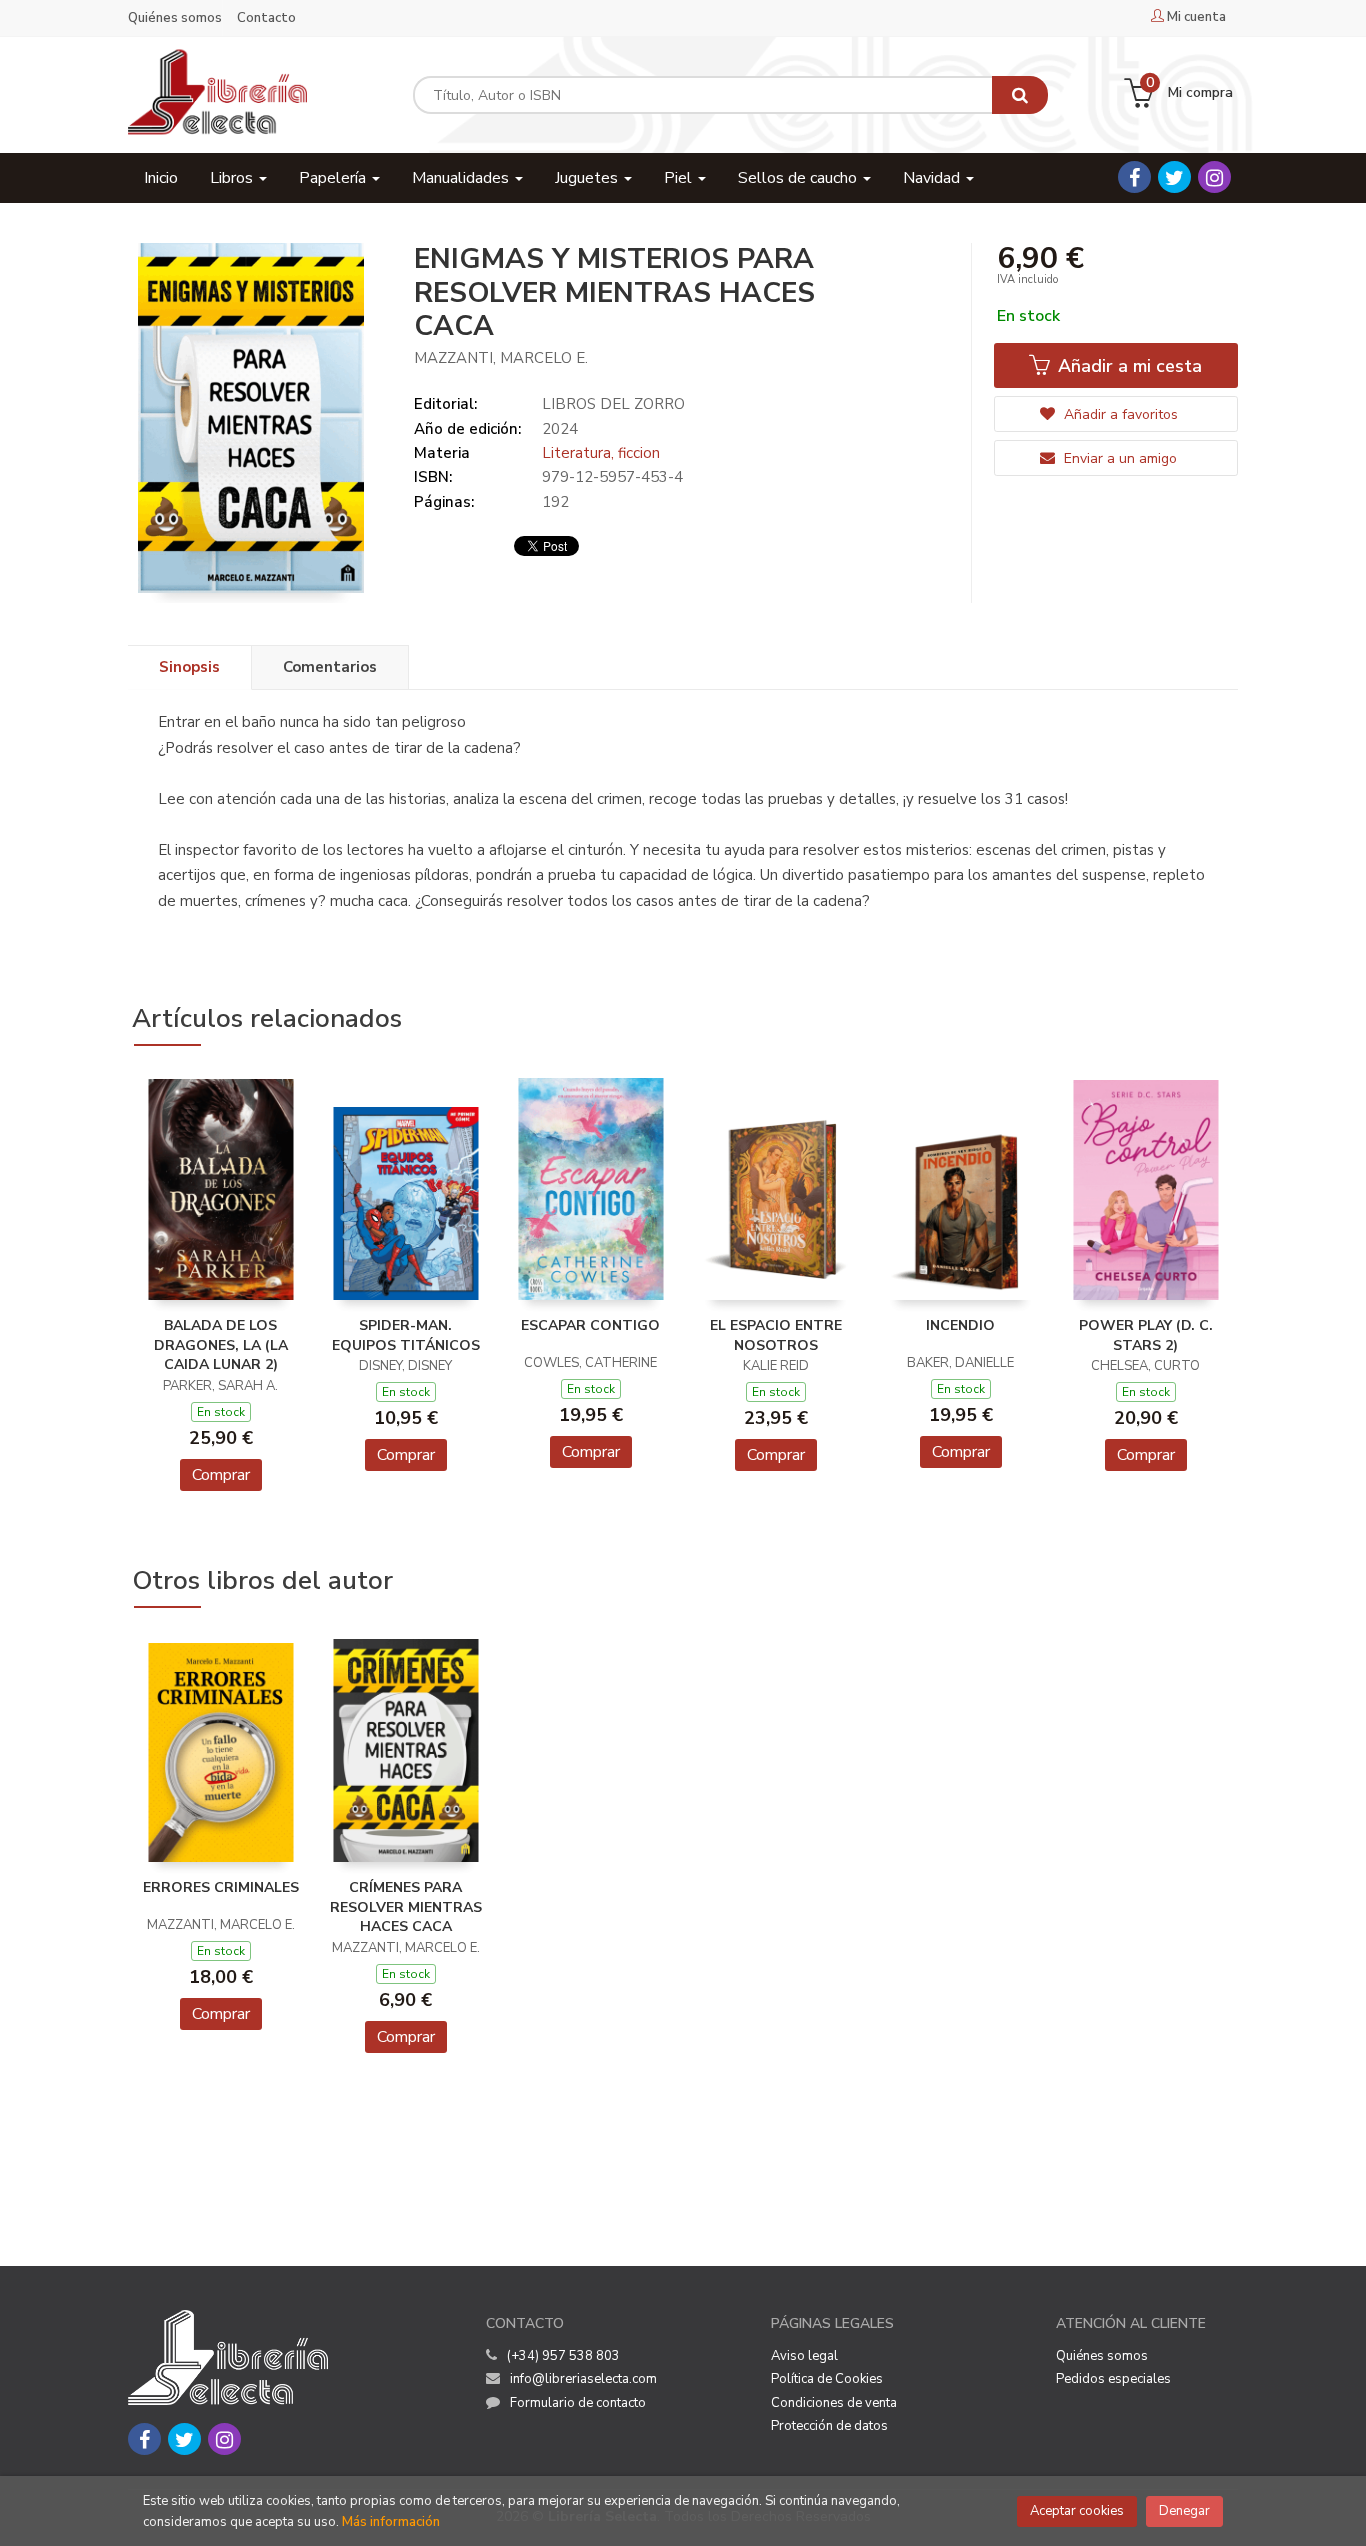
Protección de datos (829, 2426)
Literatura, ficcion (601, 453)
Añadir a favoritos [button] (1119, 414)
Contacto (266, 18)
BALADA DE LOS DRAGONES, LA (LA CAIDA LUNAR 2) (221, 1345)
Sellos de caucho (799, 178)
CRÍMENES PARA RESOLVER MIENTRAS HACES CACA (406, 1907)
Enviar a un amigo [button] (1118, 458)
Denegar (1184, 2511)
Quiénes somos (175, 18)
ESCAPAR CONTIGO (590, 1325)
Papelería (334, 178)
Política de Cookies (827, 2379)
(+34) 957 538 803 (563, 2356)
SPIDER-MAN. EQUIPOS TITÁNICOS (406, 1335)
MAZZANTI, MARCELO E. (501, 358)
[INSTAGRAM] (1214, 177)
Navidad (933, 178)
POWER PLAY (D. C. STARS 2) (1146, 1335)
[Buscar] (1020, 95)
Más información (391, 2522)
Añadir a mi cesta (1127, 366)
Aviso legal (804, 2356)
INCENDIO (960, 1325)
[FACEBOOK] (1134, 177)
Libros (233, 178)
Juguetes (588, 178)
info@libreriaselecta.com (583, 2379)
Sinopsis (189, 667)
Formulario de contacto (578, 2403)
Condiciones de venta (834, 2403)
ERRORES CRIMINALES (221, 1887)
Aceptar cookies (1077, 2511)
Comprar (221, 1475)
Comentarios (330, 667)
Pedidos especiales (1113, 2379)
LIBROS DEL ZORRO (613, 404)
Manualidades (462, 178)
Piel (680, 178)
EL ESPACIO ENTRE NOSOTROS (776, 1335)
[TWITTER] (1174, 177)
